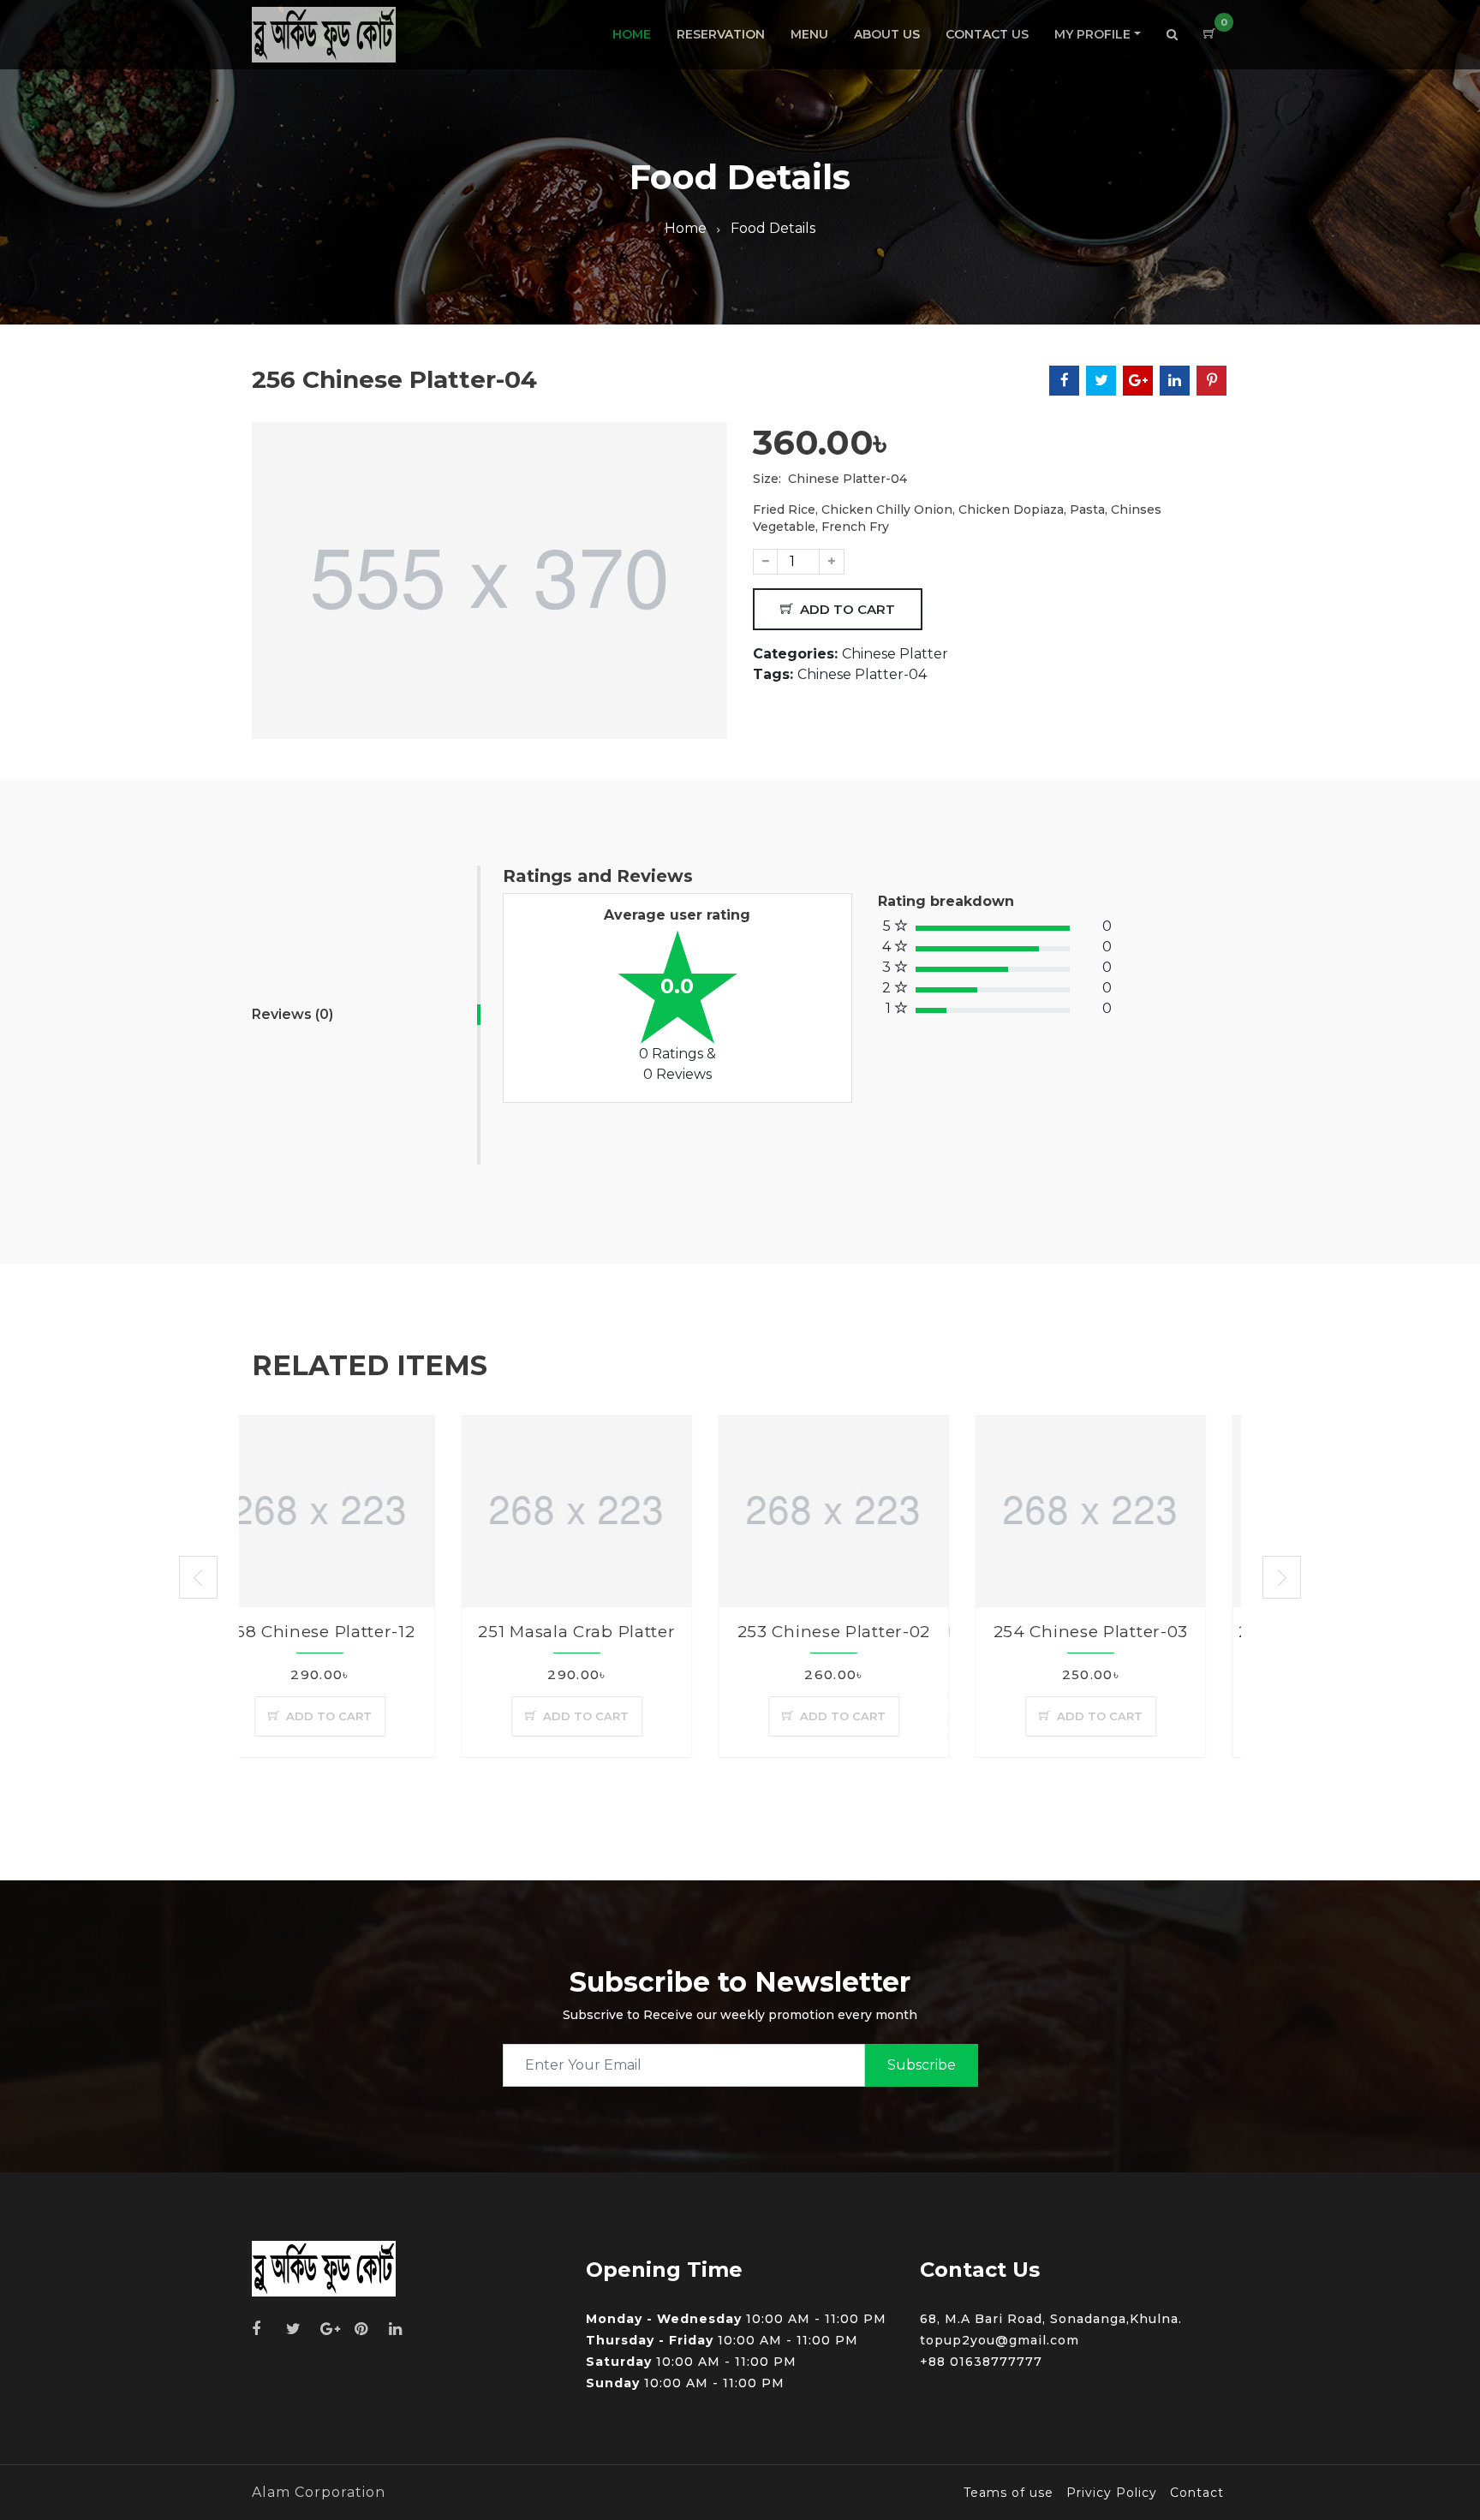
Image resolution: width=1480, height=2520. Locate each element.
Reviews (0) (292, 1014)
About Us (887, 34)
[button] (1172, 35)
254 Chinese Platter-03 (881, 1632)
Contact (1197, 2493)
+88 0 (940, 2362)
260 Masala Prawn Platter (1138, 1632)
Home (632, 34)
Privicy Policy (1112, 2493)
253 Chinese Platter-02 (624, 1632)
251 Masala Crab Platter (367, 1632)
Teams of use (1009, 2493)
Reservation (721, 34)
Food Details (773, 228)
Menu (809, 34)
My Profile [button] (1092, 34)
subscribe (922, 2065)
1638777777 (1001, 2362)
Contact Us (987, 34)
